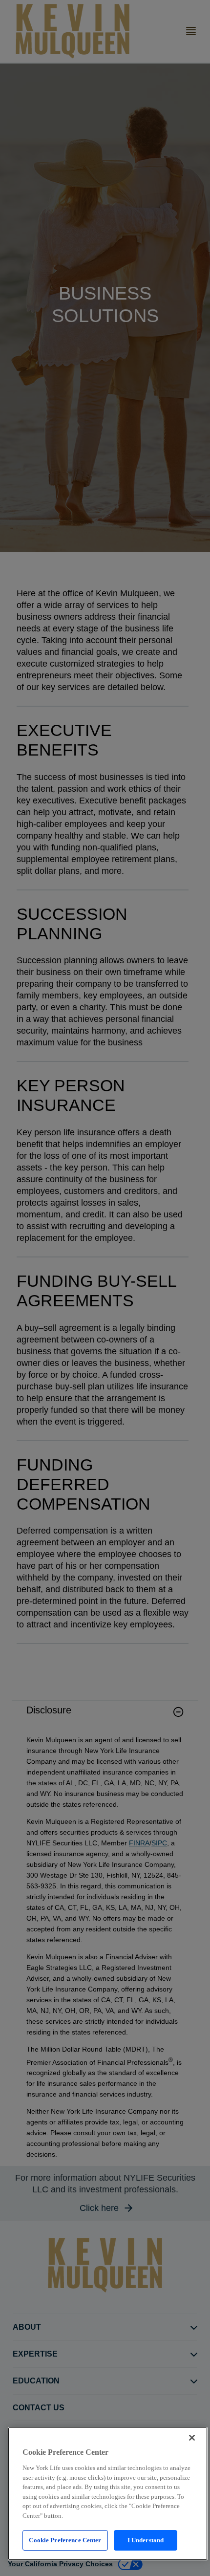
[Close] (192, 2438)
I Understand (146, 2540)
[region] (108, 2494)
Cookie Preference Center (65, 2540)
